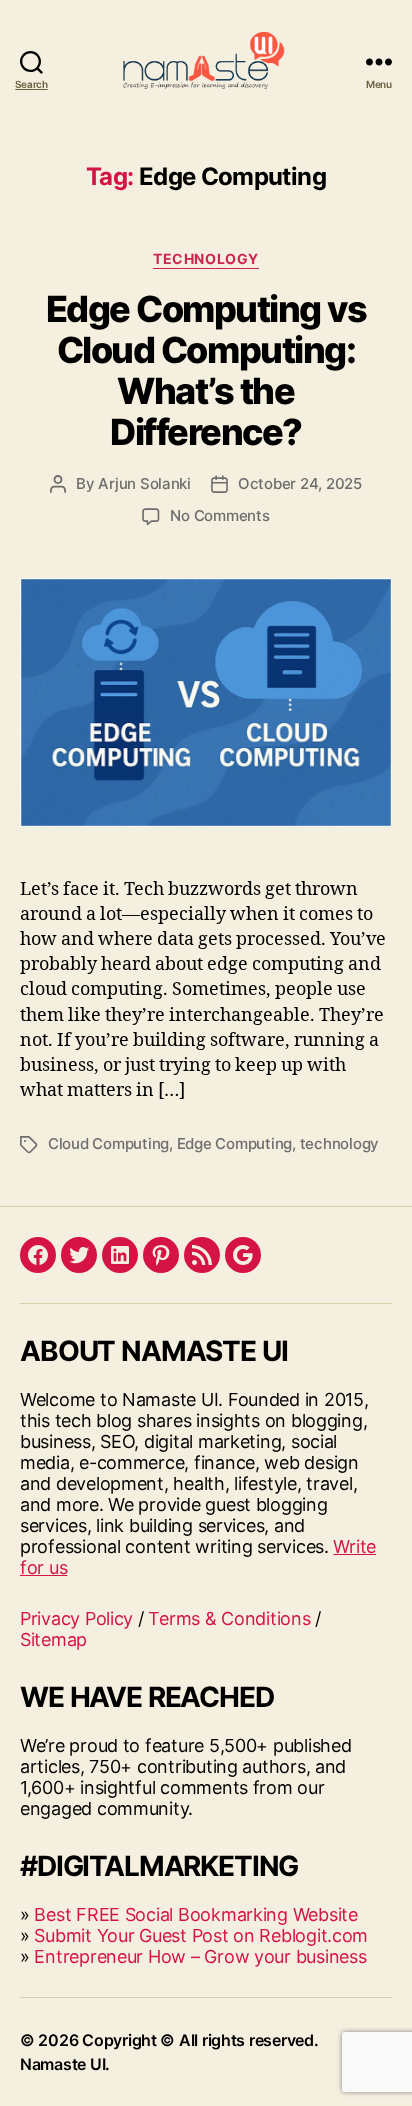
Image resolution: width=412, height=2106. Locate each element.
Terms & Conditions (229, 1618)
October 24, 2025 (300, 483)
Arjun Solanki (144, 483)
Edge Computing (234, 1143)
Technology (205, 258)
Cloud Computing (108, 1143)
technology (339, 1143)
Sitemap (53, 1639)
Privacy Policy (76, 1618)
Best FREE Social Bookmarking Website (195, 1914)
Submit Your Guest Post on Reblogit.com (201, 1935)
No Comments (219, 515)
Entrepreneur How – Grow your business (200, 1956)
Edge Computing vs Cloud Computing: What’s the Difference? (206, 370)
